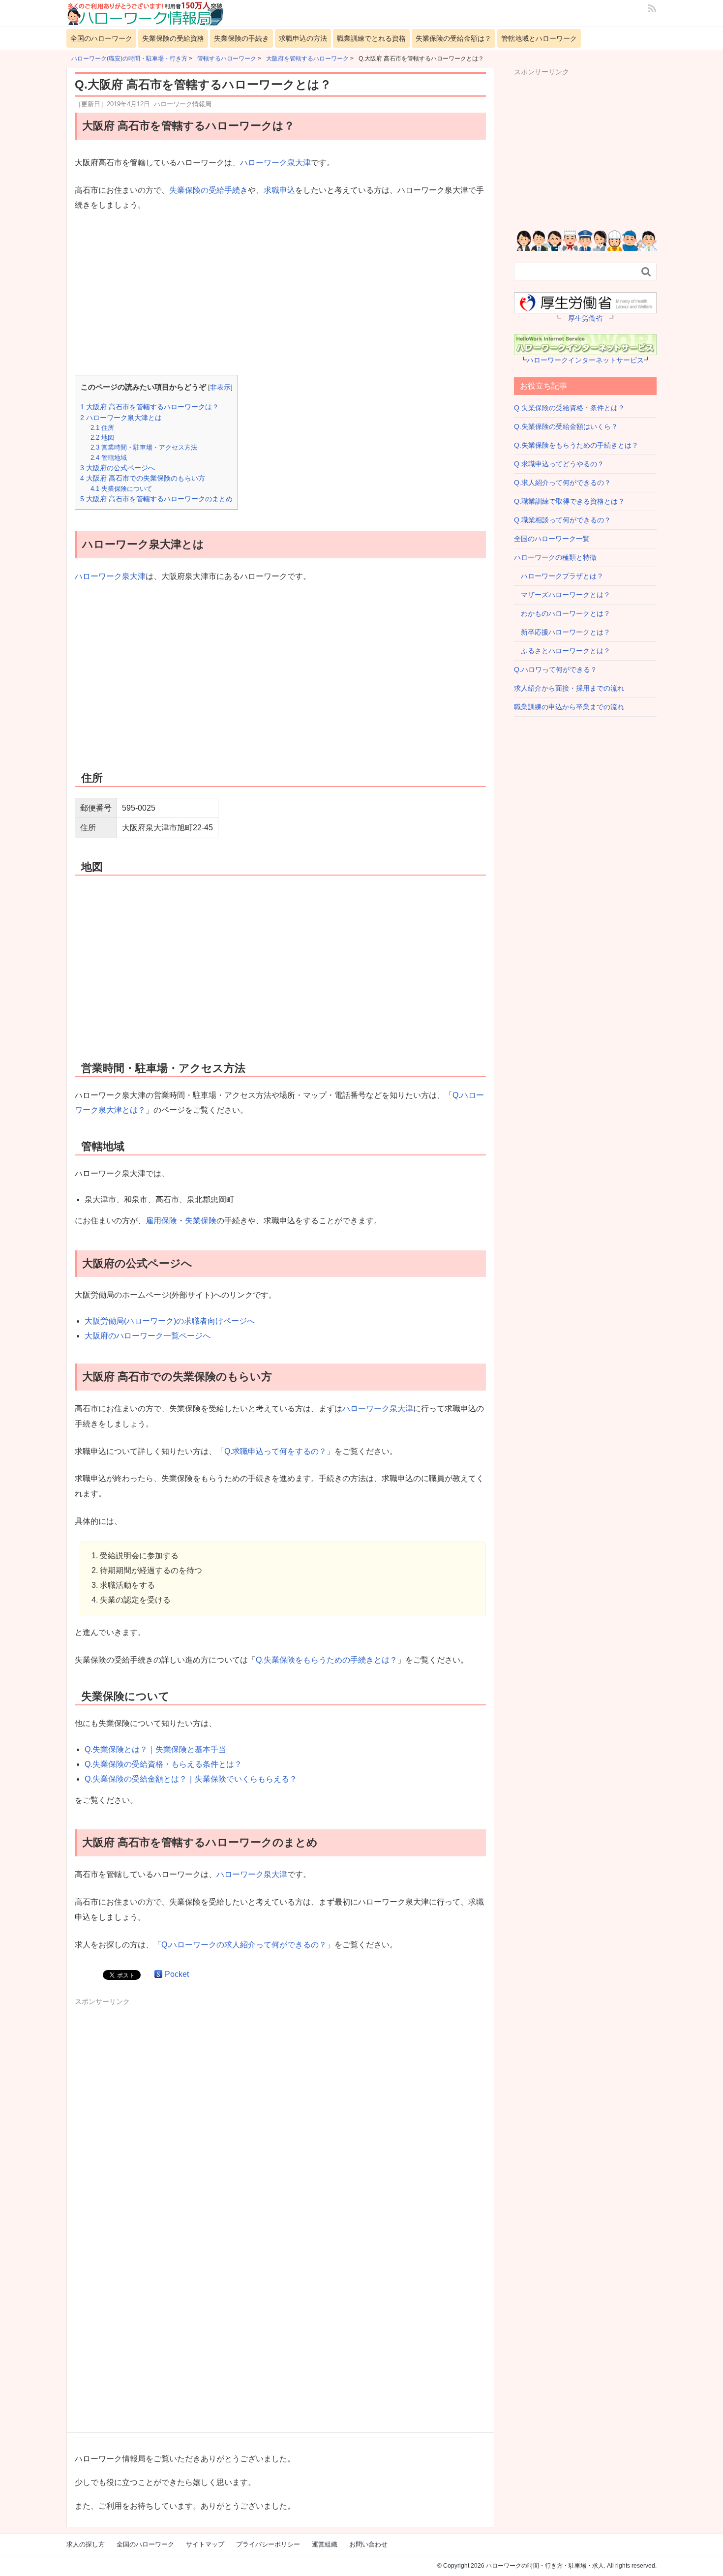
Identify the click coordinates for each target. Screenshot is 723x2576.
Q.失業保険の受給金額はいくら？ (566, 426)
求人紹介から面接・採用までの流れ (569, 688)
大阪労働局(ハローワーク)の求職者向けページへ (170, 1321)
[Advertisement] (280, 294)
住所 (102, 428)
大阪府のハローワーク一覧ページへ (148, 1336)
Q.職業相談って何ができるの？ (562, 520)
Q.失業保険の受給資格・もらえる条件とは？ (163, 1764)
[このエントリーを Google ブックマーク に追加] (158, 1974)
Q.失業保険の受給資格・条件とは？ (569, 408)
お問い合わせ (368, 2544)
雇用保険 (161, 1221)
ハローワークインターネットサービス (585, 360)
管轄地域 (109, 458)
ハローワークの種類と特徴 (555, 557)
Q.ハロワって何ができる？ (556, 669)
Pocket (177, 1974)
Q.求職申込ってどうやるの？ (559, 464)
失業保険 (201, 1221)
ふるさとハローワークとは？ (562, 651)
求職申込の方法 (303, 38)
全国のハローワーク (101, 38)
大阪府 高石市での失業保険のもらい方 (143, 478)
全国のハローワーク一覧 (552, 539)
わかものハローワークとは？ (562, 613)
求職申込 (279, 190)
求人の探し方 (86, 2544)
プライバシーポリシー (268, 2544)
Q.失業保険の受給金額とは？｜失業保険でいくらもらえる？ (191, 1779)
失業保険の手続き (241, 38)
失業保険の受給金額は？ (453, 38)
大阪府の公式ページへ (118, 468)
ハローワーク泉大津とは (121, 418)
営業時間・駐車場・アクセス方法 (144, 447)
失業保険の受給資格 (173, 38)
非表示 (220, 387)
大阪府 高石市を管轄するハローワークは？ (150, 407)
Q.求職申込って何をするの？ (275, 1451)
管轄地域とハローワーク (539, 38)
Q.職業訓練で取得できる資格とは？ (569, 501)
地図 (102, 438)
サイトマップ (205, 2544)
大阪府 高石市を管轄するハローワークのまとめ (156, 499)
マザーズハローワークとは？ (562, 595)
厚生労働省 (585, 318)
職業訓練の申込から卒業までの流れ (569, 707)
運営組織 (325, 2544)
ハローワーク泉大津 (275, 163)
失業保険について (121, 489)
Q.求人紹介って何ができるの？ (562, 483)
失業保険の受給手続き (209, 190)
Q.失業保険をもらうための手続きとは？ (327, 1660)
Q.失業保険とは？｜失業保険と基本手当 (155, 1749)
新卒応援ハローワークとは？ (562, 632)
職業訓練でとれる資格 (371, 38)
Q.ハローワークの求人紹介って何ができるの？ (244, 1945)
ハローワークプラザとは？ (559, 576)
